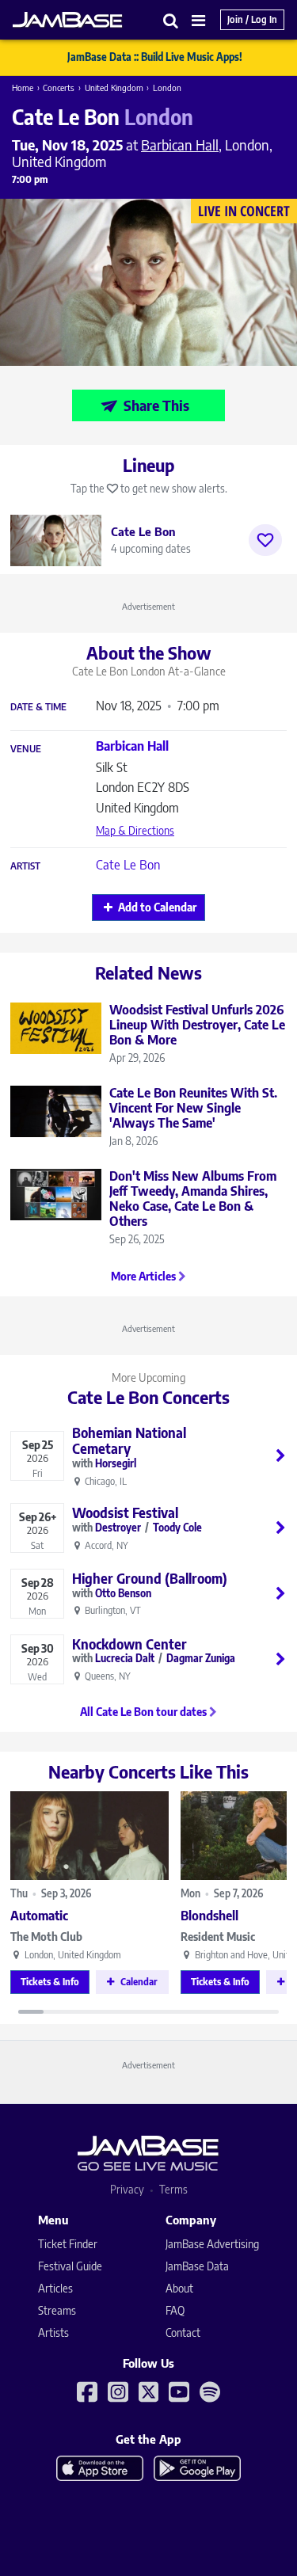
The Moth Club (46, 1937)
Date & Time (38, 707)
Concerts (59, 88)
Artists (53, 2332)
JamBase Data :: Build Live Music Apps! (155, 57)
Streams (57, 2310)
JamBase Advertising (212, 2244)
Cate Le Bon (128, 865)
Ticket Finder (68, 2244)
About (179, 2288)
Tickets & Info (50, 1982)
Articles (55, 2288)
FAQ (175, 2310)
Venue (26, 749)
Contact (183, 2332)
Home (23, 88)
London (167, 88)
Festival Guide (70, 2266)
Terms (173, 2189)
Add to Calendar (157, 907)
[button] (171, 20)
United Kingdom (114, 88)
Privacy (127, 2189)
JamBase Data (197, 2266)
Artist (25, 866)
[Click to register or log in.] (265, 540)
